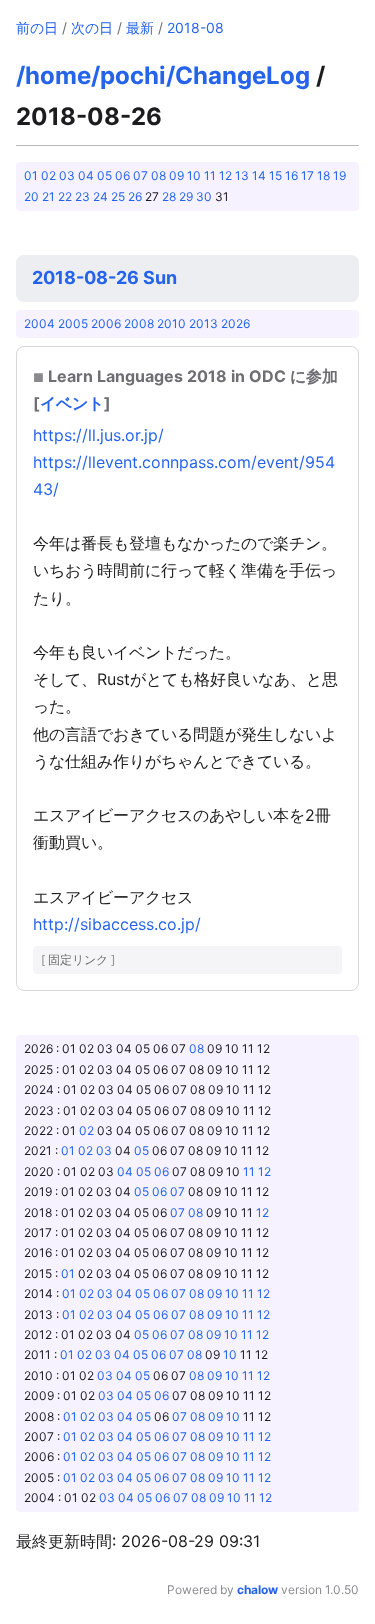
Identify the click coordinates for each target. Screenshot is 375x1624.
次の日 (92, 27)
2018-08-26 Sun (104, 277)
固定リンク (78, 959)
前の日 (37, 27)
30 (204, 196)
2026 (235, 323)
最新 (140, 27)
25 (118, 196)
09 (176, 175)
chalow (257, 1589)
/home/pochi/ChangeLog (163, 75)
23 (82, 196)
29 (186, 196)
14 (259, 175)
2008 (139, 323)
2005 (73, 323)
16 (291, 175)
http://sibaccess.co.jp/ (117, 924)
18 (323, 175)
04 (86, 175)
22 (65, 196)
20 (31, 196)
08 (158, 175)
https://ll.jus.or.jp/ (98, 435)
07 (140, 175)
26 (135, 196)
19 (339, 175)
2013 (203, 323)
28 (169, 196)
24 (100, 196)
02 (48, 175)
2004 (39, 323)
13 (242, 175)
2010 (171, 323)
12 (225, 175)
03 (67, 175)
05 (104, 175)
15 (275, 175)
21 (48, 196)
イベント (72, 403)
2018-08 (195, 27)
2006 (106, 323)
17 (307, 175)
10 (194, 175)
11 (210, 175)
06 (122, 175)
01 (31, 175)
